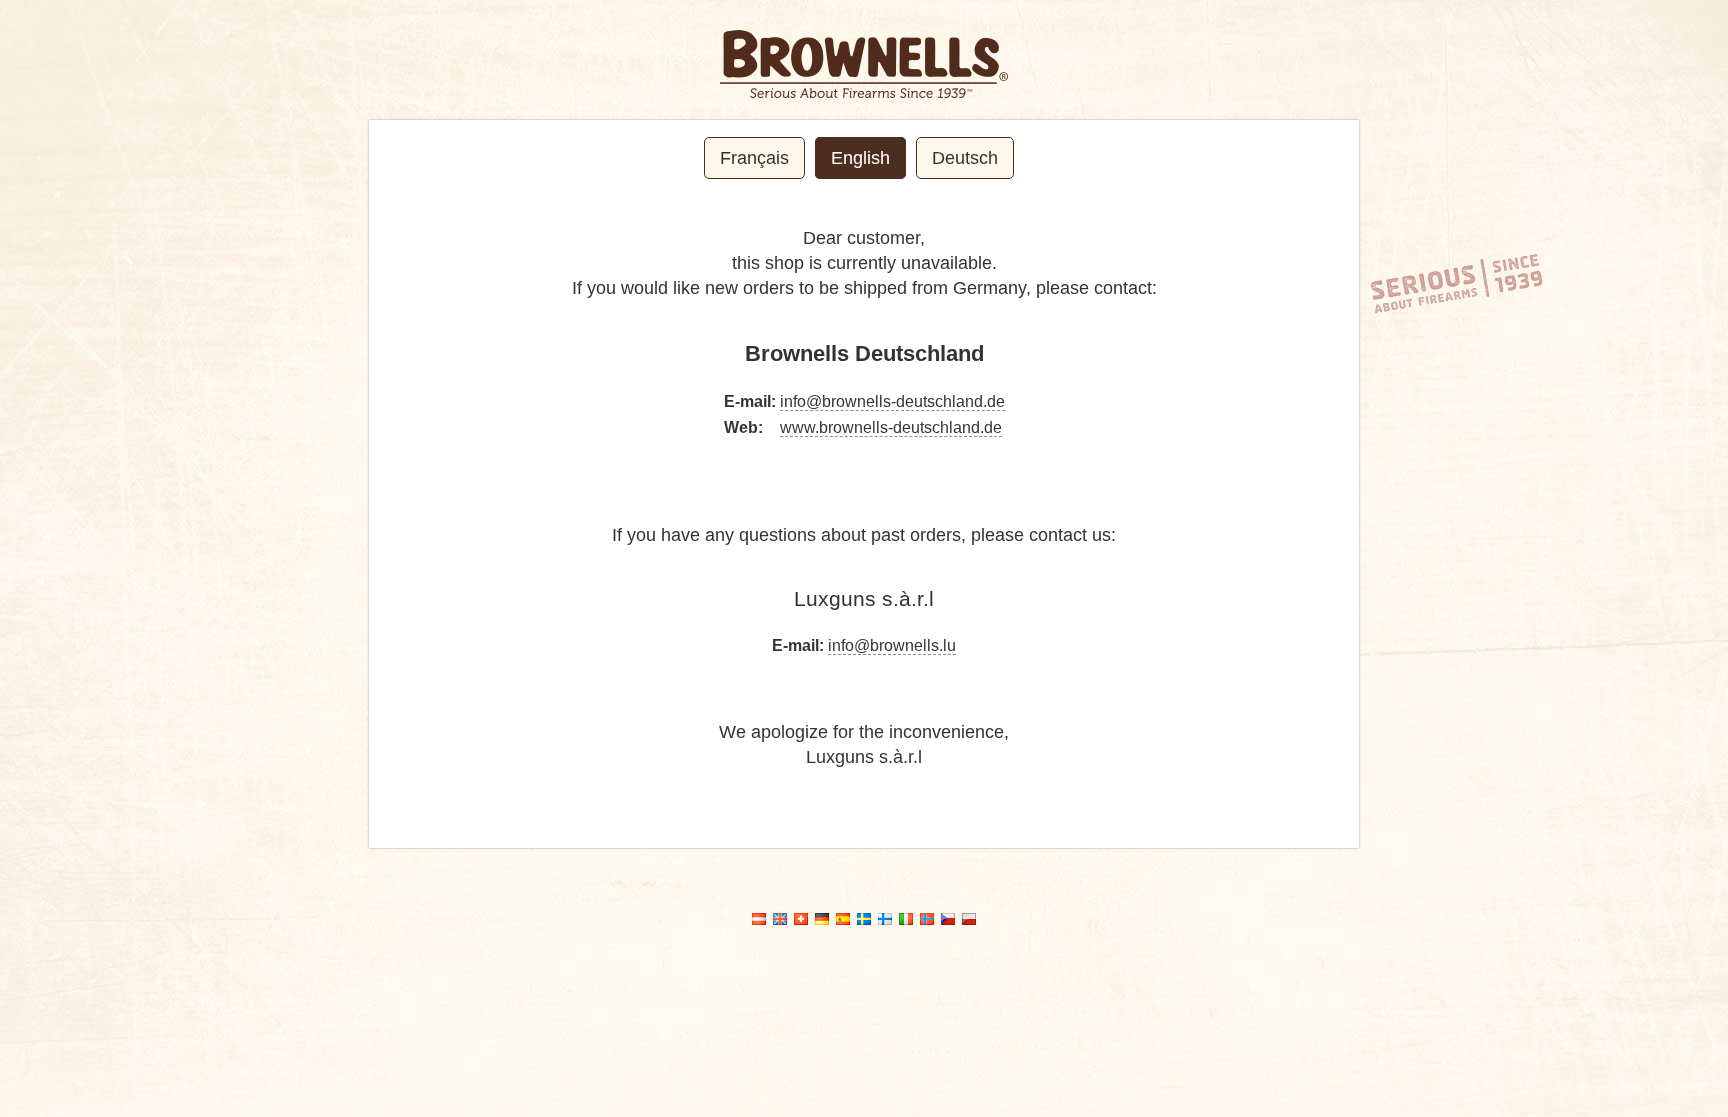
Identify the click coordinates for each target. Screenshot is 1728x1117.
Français (754, 158)
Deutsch (965, 158)
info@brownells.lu (892, 645)
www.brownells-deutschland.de (891, 427)
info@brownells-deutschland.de (892, 401)
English (860, 158)
